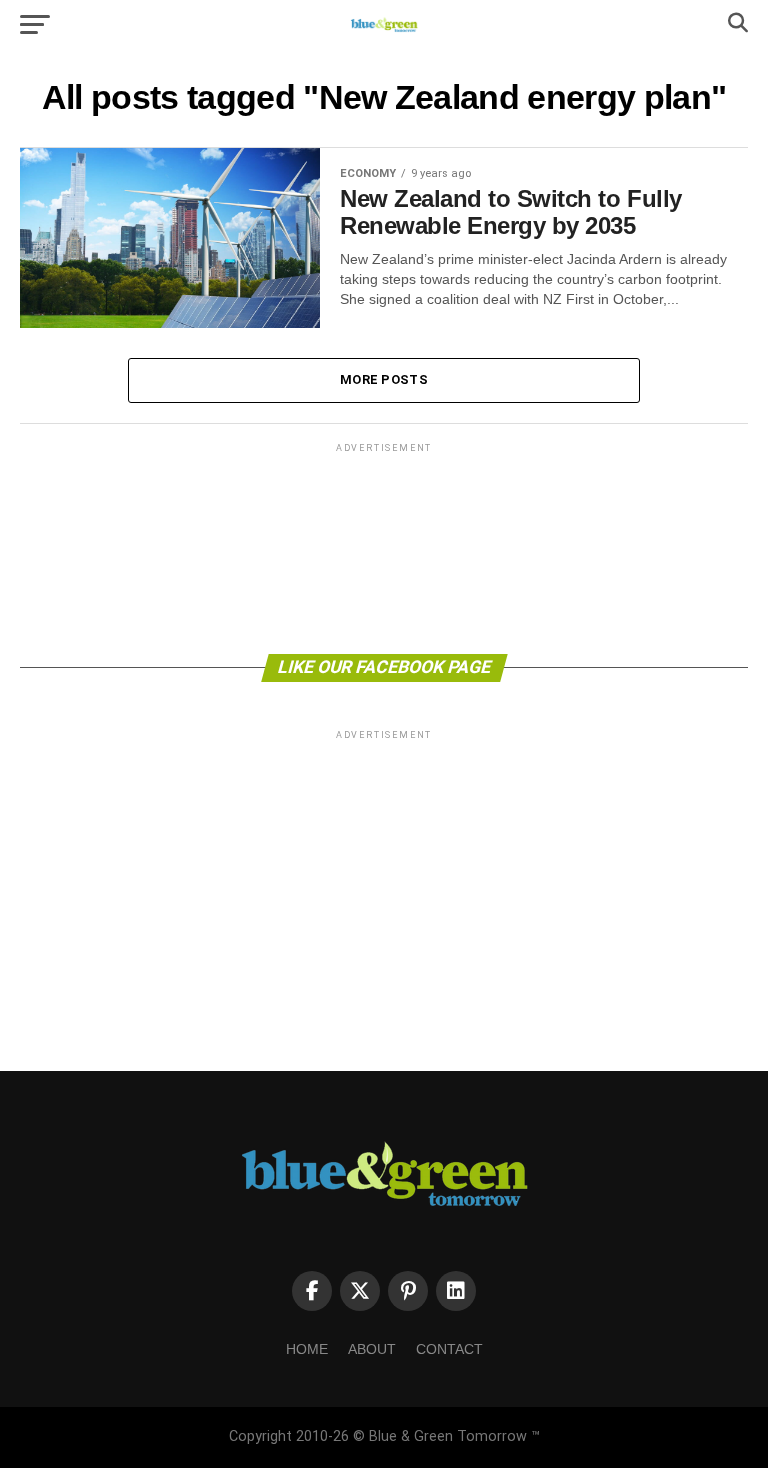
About (372, 1349)
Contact (449, 1349)
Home (307, 1349)
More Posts (384, 379)
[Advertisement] (384, 547)
